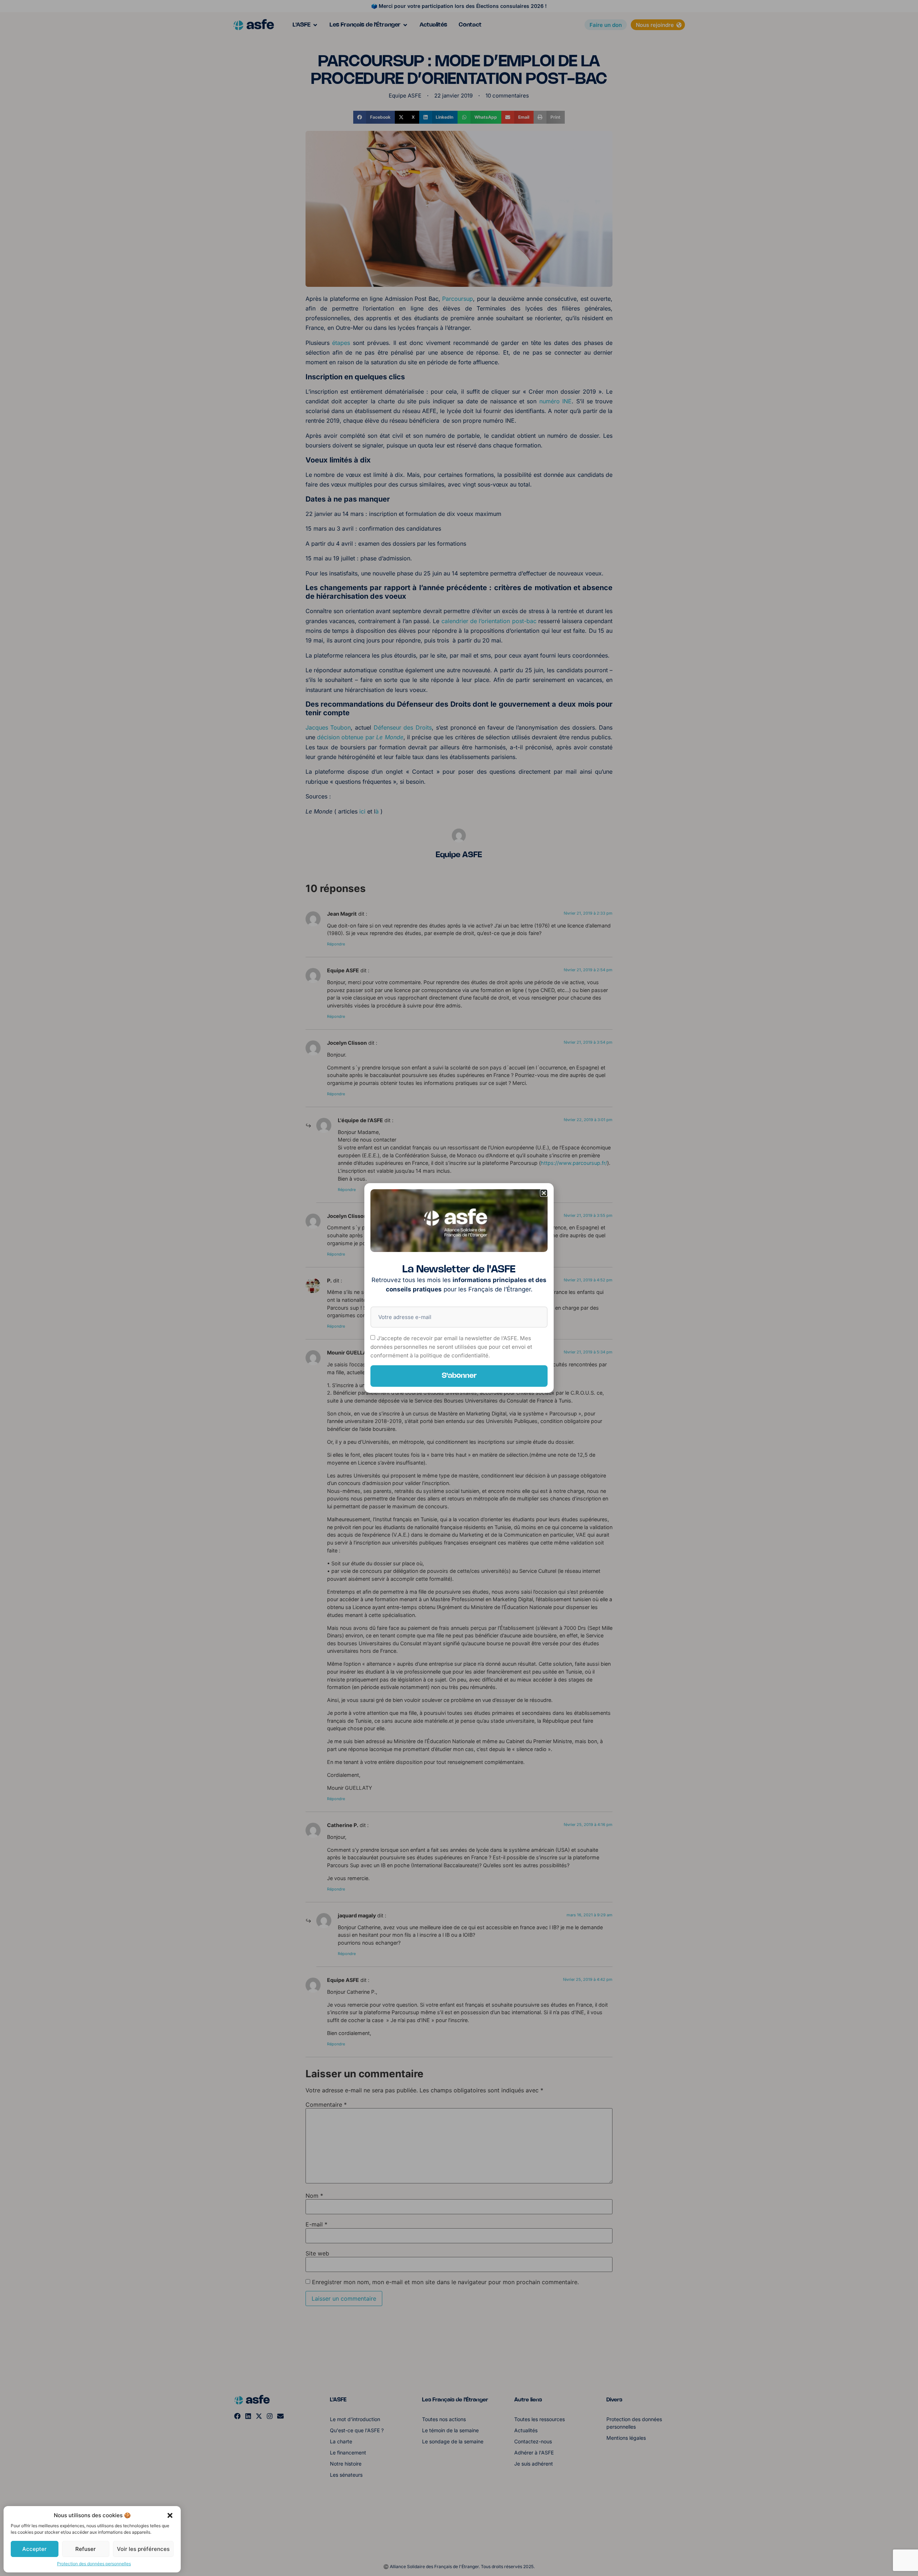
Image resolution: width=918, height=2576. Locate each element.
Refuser (86, 2549)
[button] (170, 2515)
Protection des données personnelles (94, 2564)
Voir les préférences (143, 2549)
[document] (459, 1288)
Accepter (34, 2549)
